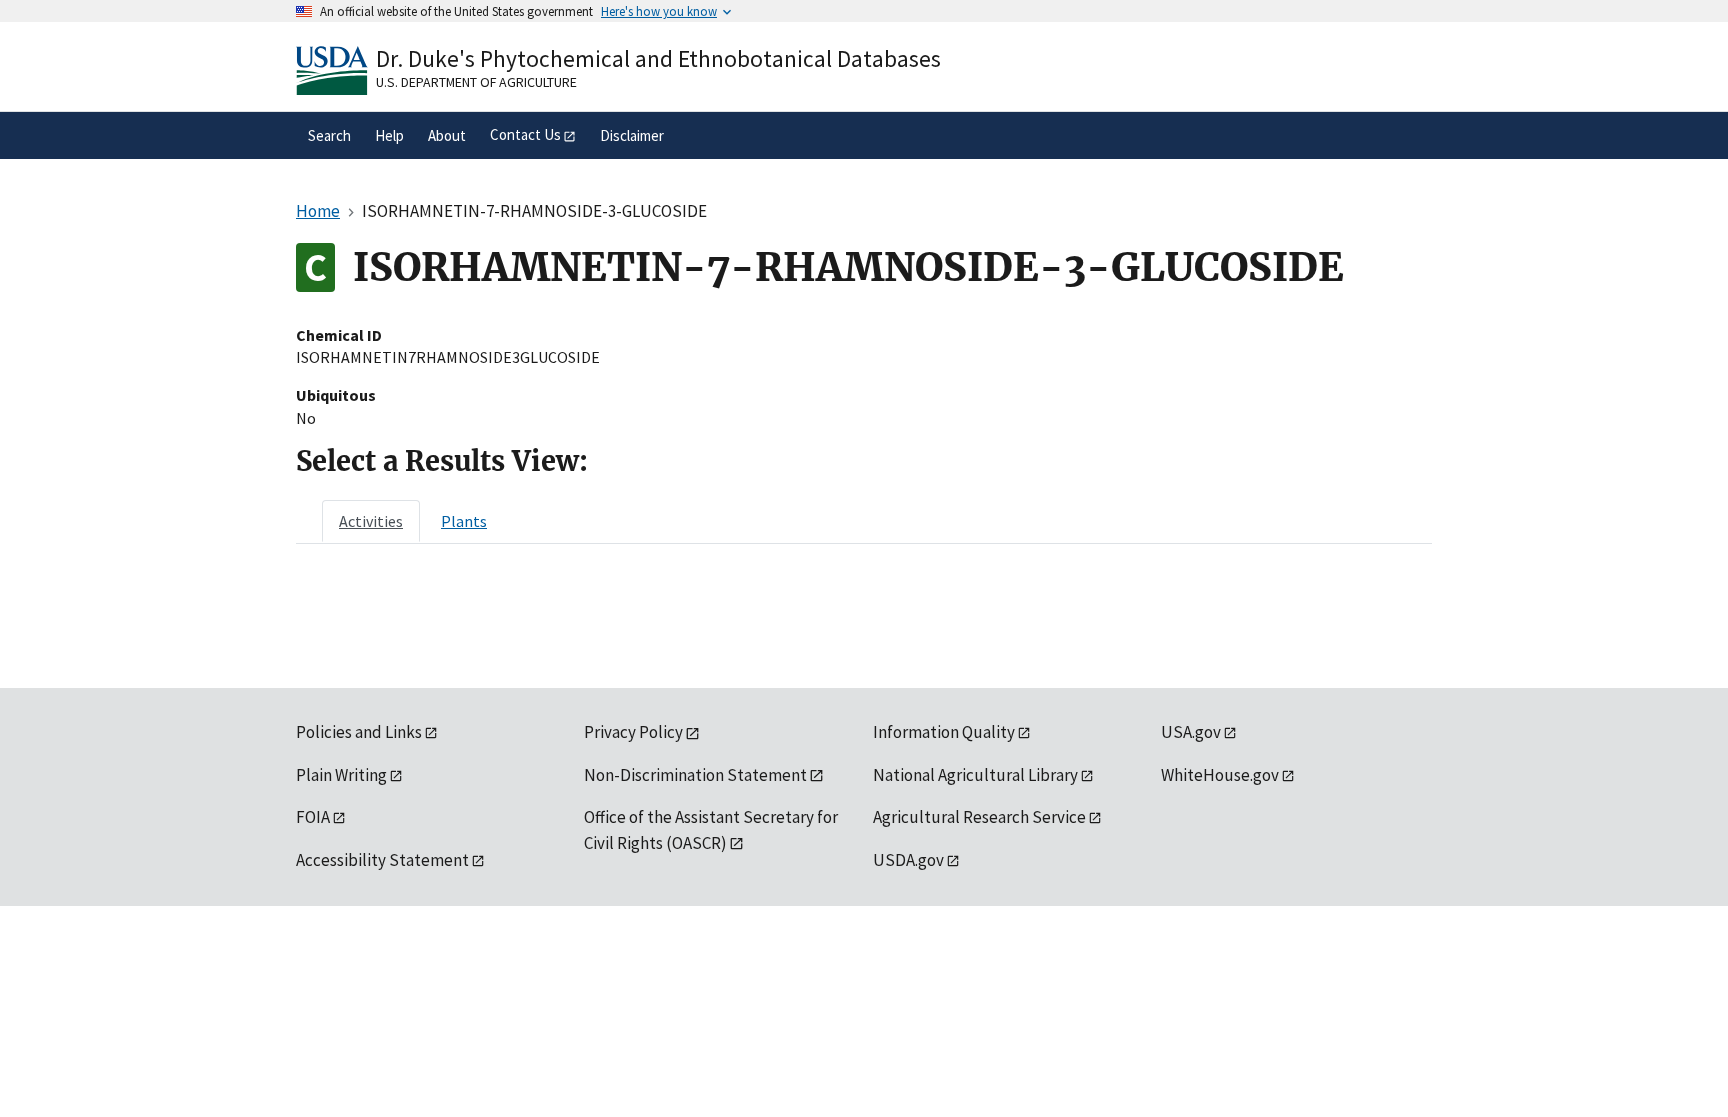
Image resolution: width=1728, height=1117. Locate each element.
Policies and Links (359, 732)
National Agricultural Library (975, 775)
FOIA (313, 817)
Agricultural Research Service (979, 817)
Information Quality (944, 732)
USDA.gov (908, 860)
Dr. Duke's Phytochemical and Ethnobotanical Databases (658, 58)
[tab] (371, 521)
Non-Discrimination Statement (695, 775)
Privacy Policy (633, 732)
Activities (371, 521)
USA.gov (1191, 732)
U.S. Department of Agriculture (476, 82)
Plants (464, 521)
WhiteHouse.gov (1220, 775)
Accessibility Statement (382, 860)
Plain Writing (341, 775)
